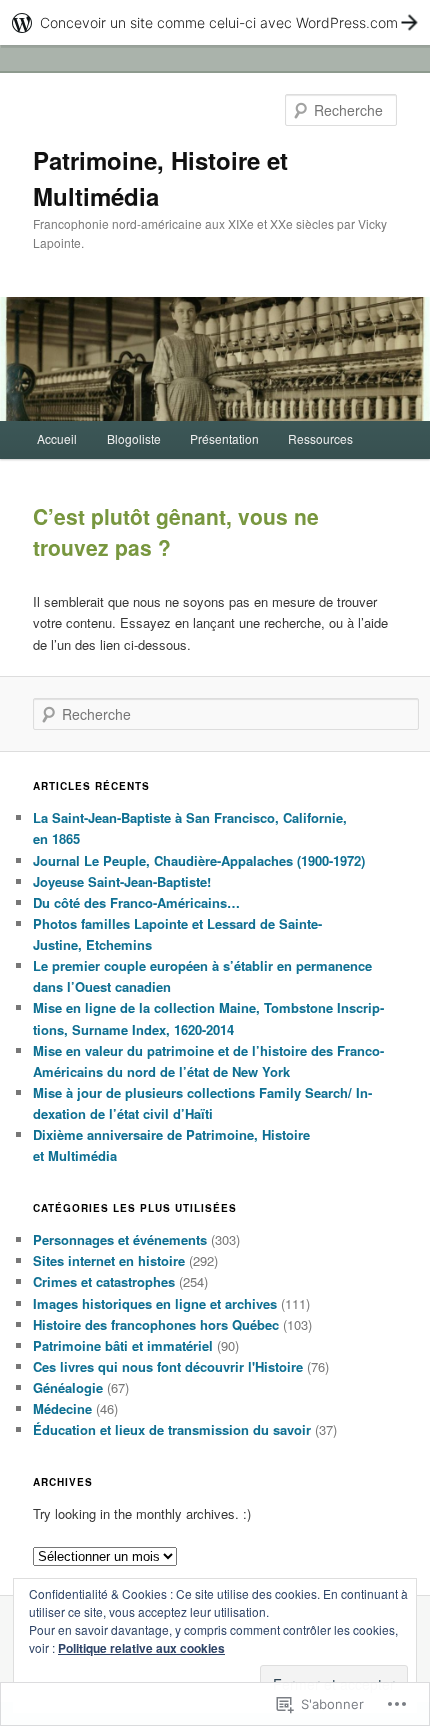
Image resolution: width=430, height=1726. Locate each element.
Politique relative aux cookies (141, 1648)
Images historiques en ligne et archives (155, 1303)
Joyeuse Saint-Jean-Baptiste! (122, 881)
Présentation (224, 438)
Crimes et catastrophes (104, 1281)
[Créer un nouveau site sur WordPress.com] (215, 22)
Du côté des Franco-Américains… (136, 902)
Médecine (62, 1408)
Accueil (57, 438)
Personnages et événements (120, 1239)
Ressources (320, 438)
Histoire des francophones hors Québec (156, 1324)
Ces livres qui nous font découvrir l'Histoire (168, 1366)
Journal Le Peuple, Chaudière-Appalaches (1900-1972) (199, 860)
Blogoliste (134, 438)
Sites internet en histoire (109, 1260)
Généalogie (68, 1387)
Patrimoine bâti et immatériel (123, 1345)
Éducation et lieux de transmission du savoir (172, 1429)
